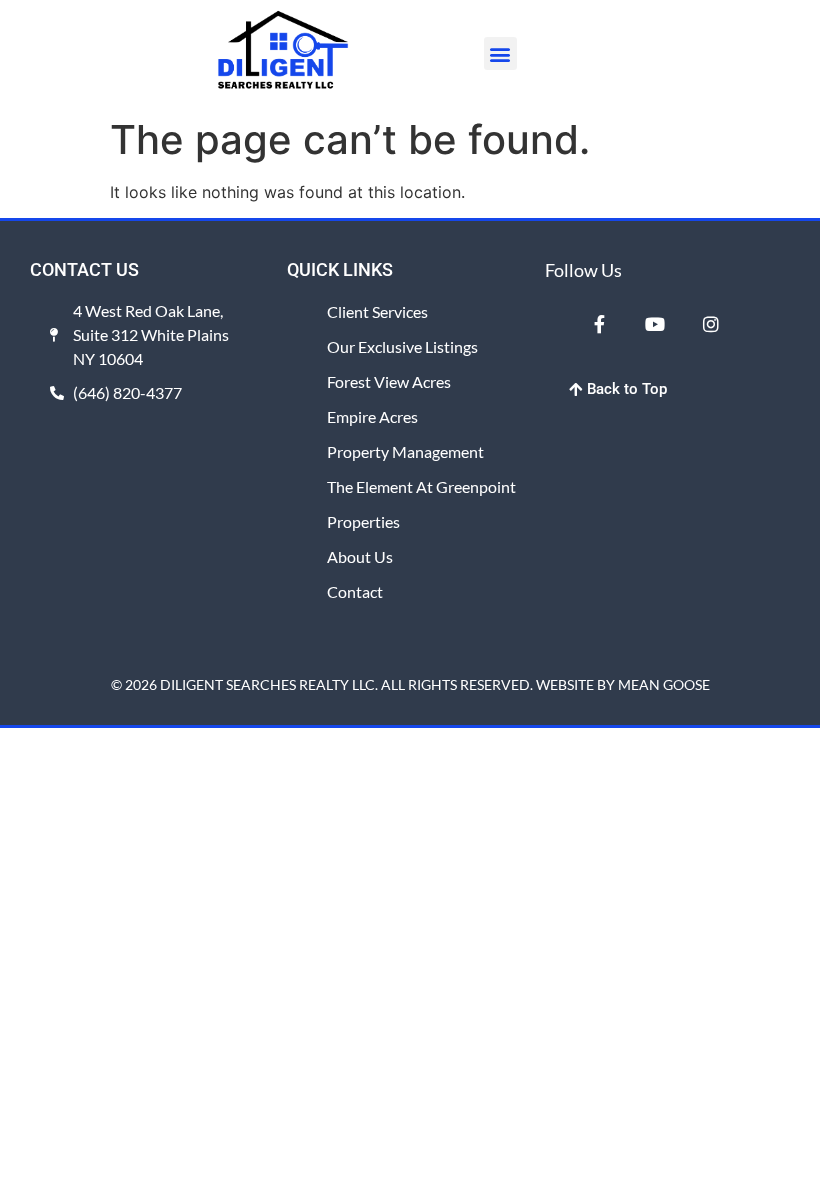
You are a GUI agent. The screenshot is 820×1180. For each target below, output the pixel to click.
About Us (360, 556)
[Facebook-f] (600, 324)
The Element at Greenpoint (421, 486)
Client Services (377, 311)
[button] (500, 53)
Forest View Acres (389, 381)
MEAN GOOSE (664, 684)
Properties (363, 521)
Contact (355, 591)
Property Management (405, 451)
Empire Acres (372, 416)
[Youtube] (655, 324)
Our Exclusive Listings (402, 346)
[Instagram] (711, 324)
